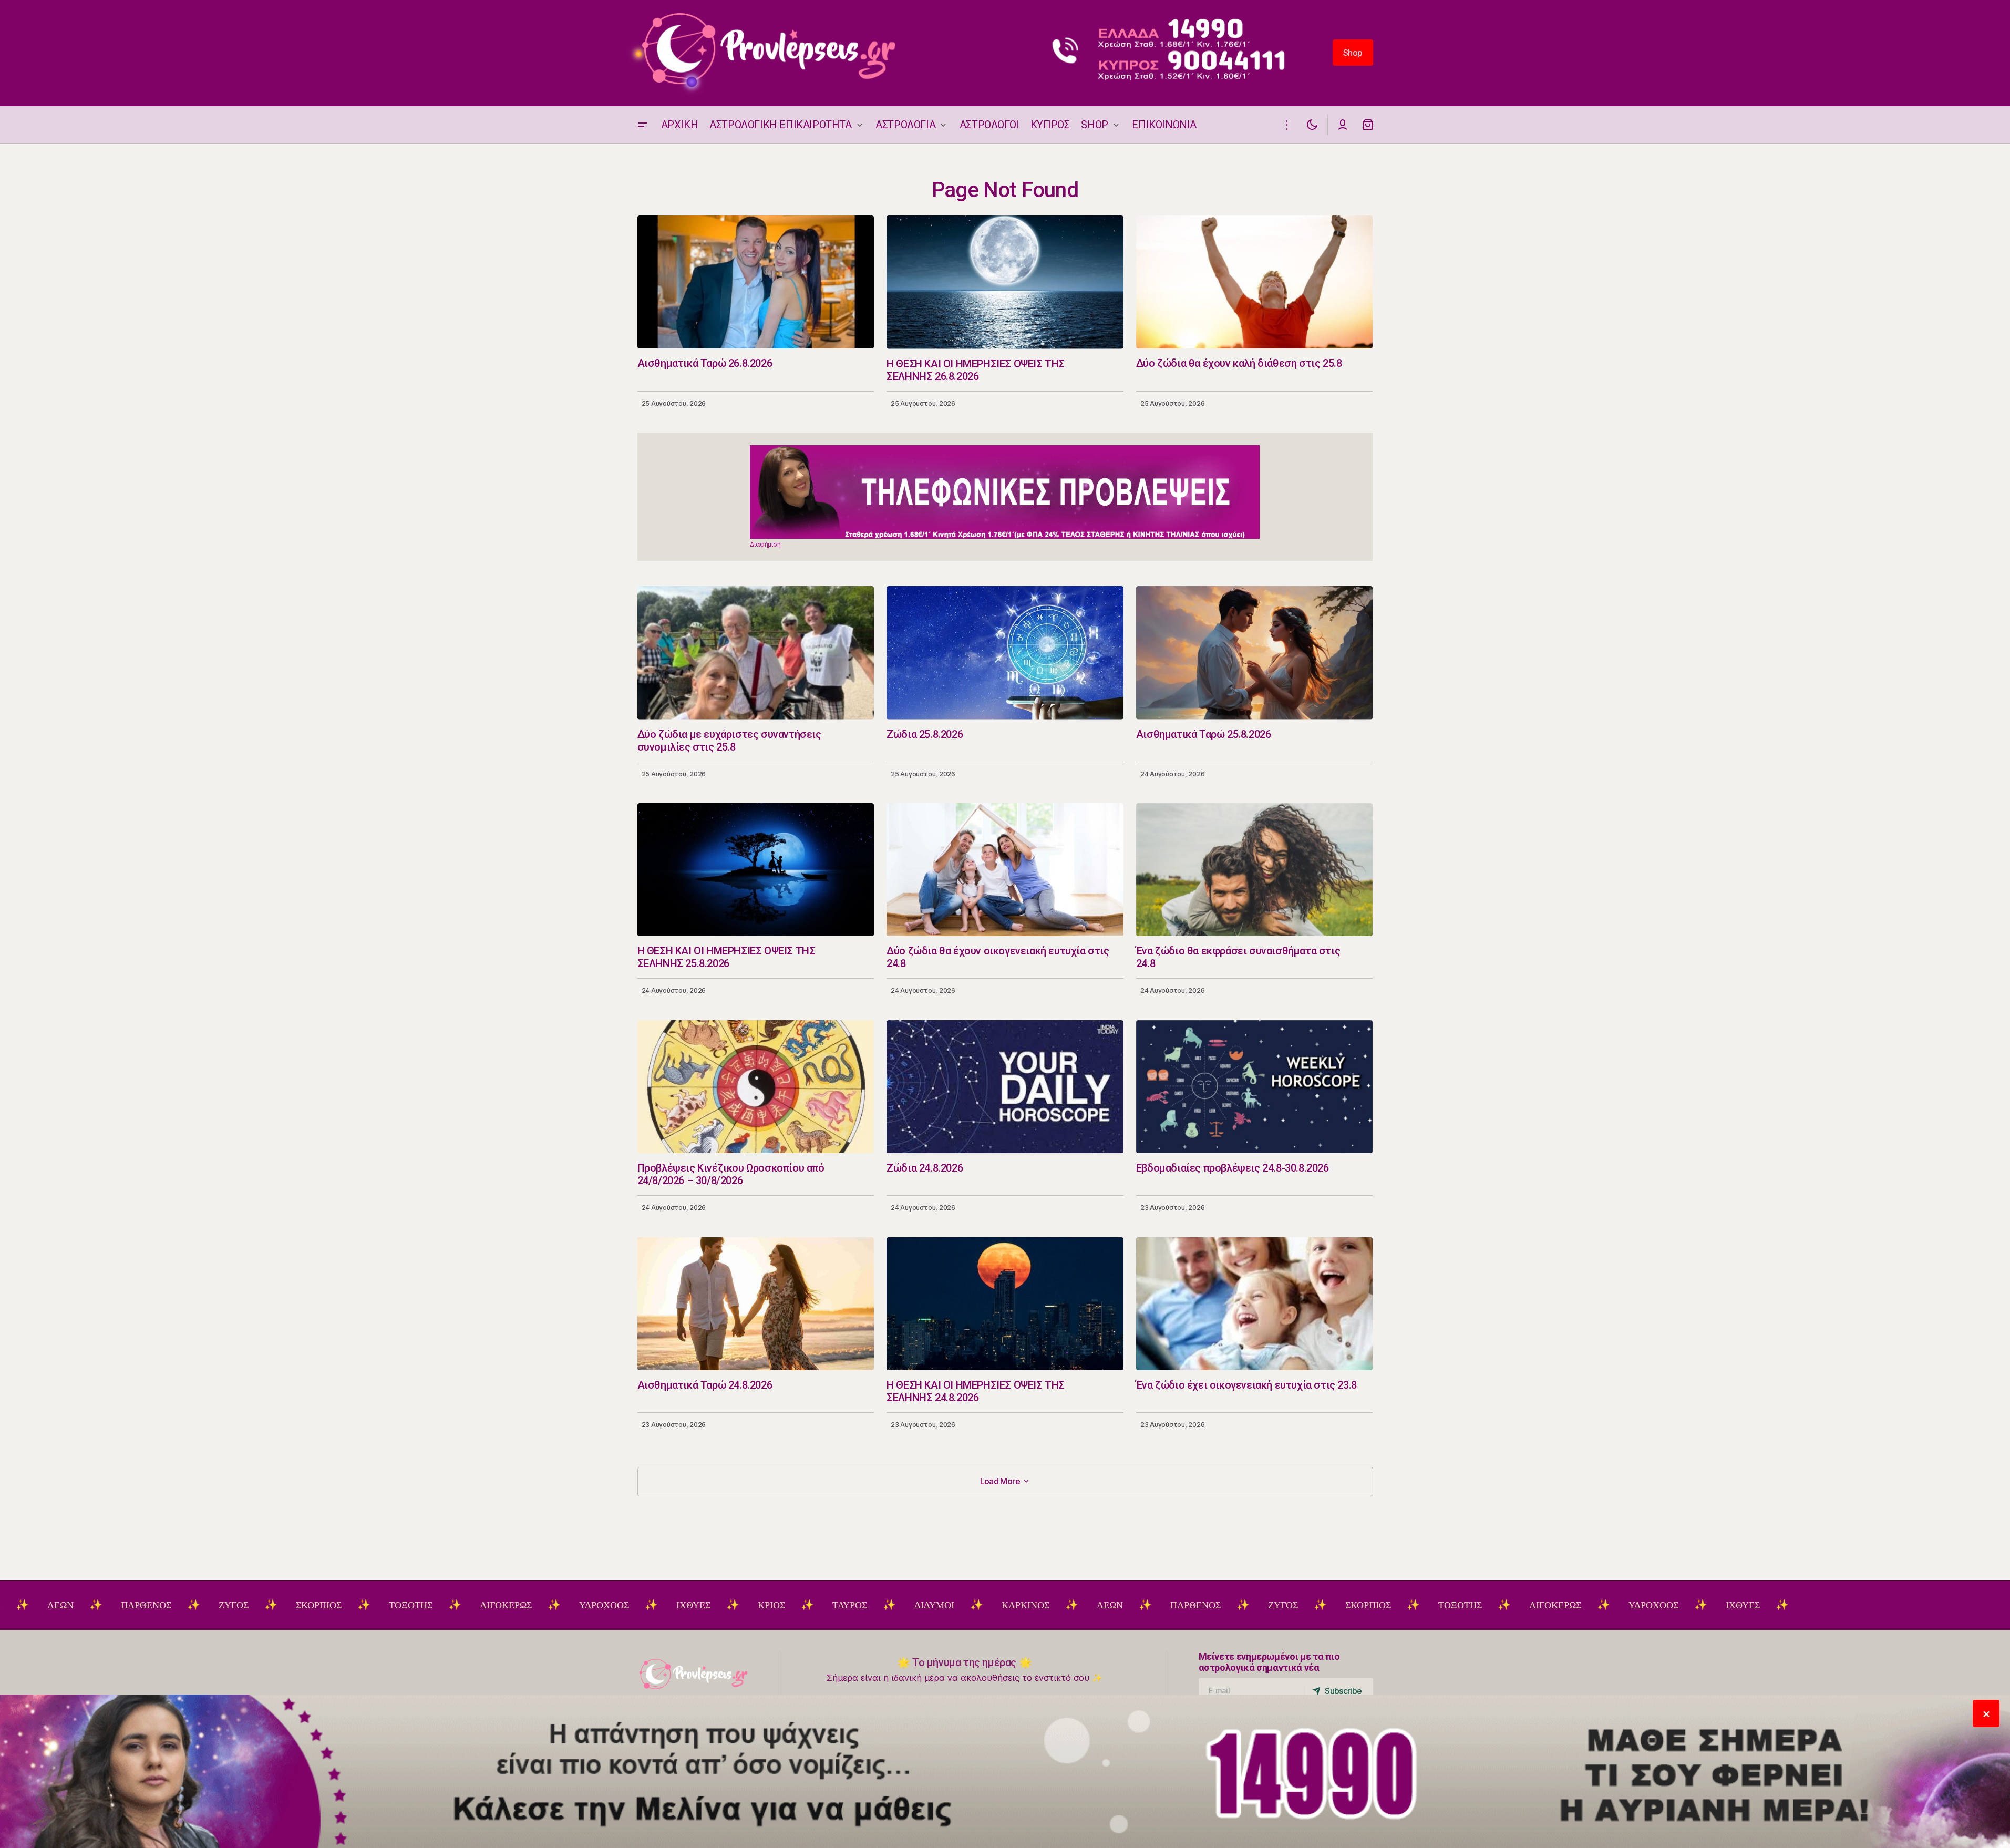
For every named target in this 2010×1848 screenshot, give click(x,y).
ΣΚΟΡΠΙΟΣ (207, 1605)
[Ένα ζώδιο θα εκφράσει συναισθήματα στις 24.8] (1255, 870)
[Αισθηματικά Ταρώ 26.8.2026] (756, 282)
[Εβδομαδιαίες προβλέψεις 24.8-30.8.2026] (1255, 1087)
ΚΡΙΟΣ (660, 1605)
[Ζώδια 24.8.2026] (1005, 1087)
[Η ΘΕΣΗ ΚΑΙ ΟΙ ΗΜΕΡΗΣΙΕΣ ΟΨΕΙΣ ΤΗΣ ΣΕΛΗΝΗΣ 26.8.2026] (1005, 282)
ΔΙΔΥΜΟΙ (823, 1605)
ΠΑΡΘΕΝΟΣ (35, 1605)
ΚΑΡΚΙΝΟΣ (914, 1605)
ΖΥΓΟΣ (122, 1605)
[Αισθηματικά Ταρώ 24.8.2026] (756, 1304)
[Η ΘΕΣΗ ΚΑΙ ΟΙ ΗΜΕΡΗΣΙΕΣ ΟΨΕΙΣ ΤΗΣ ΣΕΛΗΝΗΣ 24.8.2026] (1005, 1304)
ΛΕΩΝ (998, 1605)
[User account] (1343, 125)
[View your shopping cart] (1368, 125)
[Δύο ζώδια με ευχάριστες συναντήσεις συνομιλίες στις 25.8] (756, 653)
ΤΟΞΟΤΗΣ (299, 1605)
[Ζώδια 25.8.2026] (1005, 653)
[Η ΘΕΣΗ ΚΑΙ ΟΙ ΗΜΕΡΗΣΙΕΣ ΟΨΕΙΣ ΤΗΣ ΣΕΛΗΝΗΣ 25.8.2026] (756, 870)
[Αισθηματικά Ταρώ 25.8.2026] (1255, 653)
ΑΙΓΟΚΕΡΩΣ (394, 1605)
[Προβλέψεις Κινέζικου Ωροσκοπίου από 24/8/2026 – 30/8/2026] (756, 1087)
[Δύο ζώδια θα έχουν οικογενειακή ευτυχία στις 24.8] (1005, 870)
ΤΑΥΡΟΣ (738, 1605)
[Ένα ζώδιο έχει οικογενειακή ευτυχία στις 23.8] (1255, 1304)
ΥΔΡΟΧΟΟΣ (493, 1605)
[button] (643, 125)
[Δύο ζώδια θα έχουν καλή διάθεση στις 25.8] (1255, 282)
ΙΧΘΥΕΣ (582, 1605)
